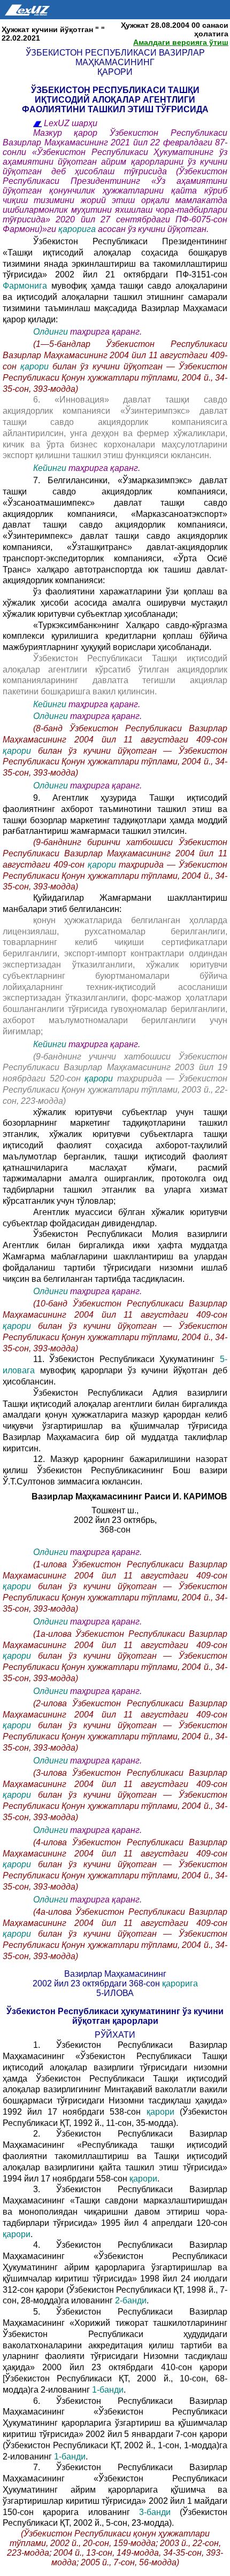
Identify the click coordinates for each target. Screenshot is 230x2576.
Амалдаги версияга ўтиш (181, 42)
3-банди (159, 2512)
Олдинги (51, 332)
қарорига (78, 229)
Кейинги (50, 468)
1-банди (107, 2390)
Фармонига (27, 286)
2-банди (131, 2300)
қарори (36, 366)
